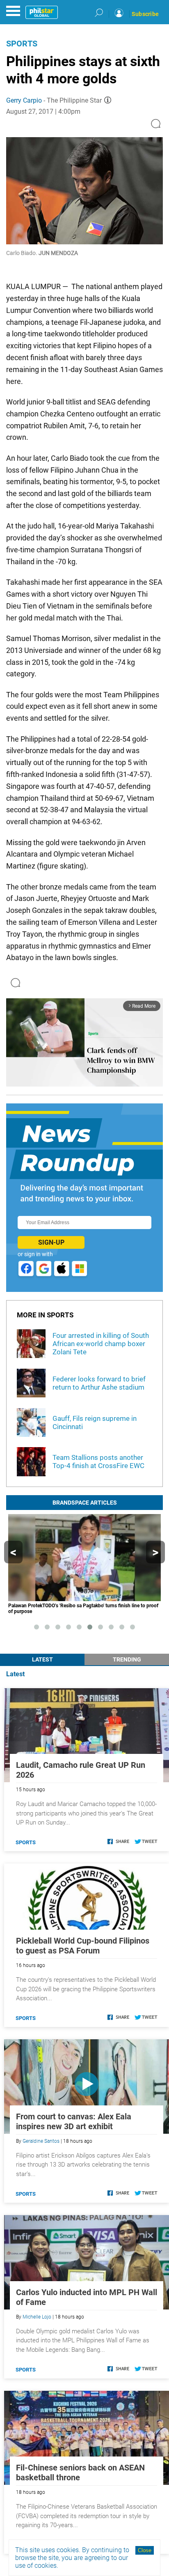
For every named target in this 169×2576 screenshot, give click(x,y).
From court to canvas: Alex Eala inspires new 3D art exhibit (74, 2121)
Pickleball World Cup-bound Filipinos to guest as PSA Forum (83, 1946)
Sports (22, 44)
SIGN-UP (51, 1242)
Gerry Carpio (24, 100)
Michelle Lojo (37, 2317)
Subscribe (145, 14)
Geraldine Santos (41, 2141)
